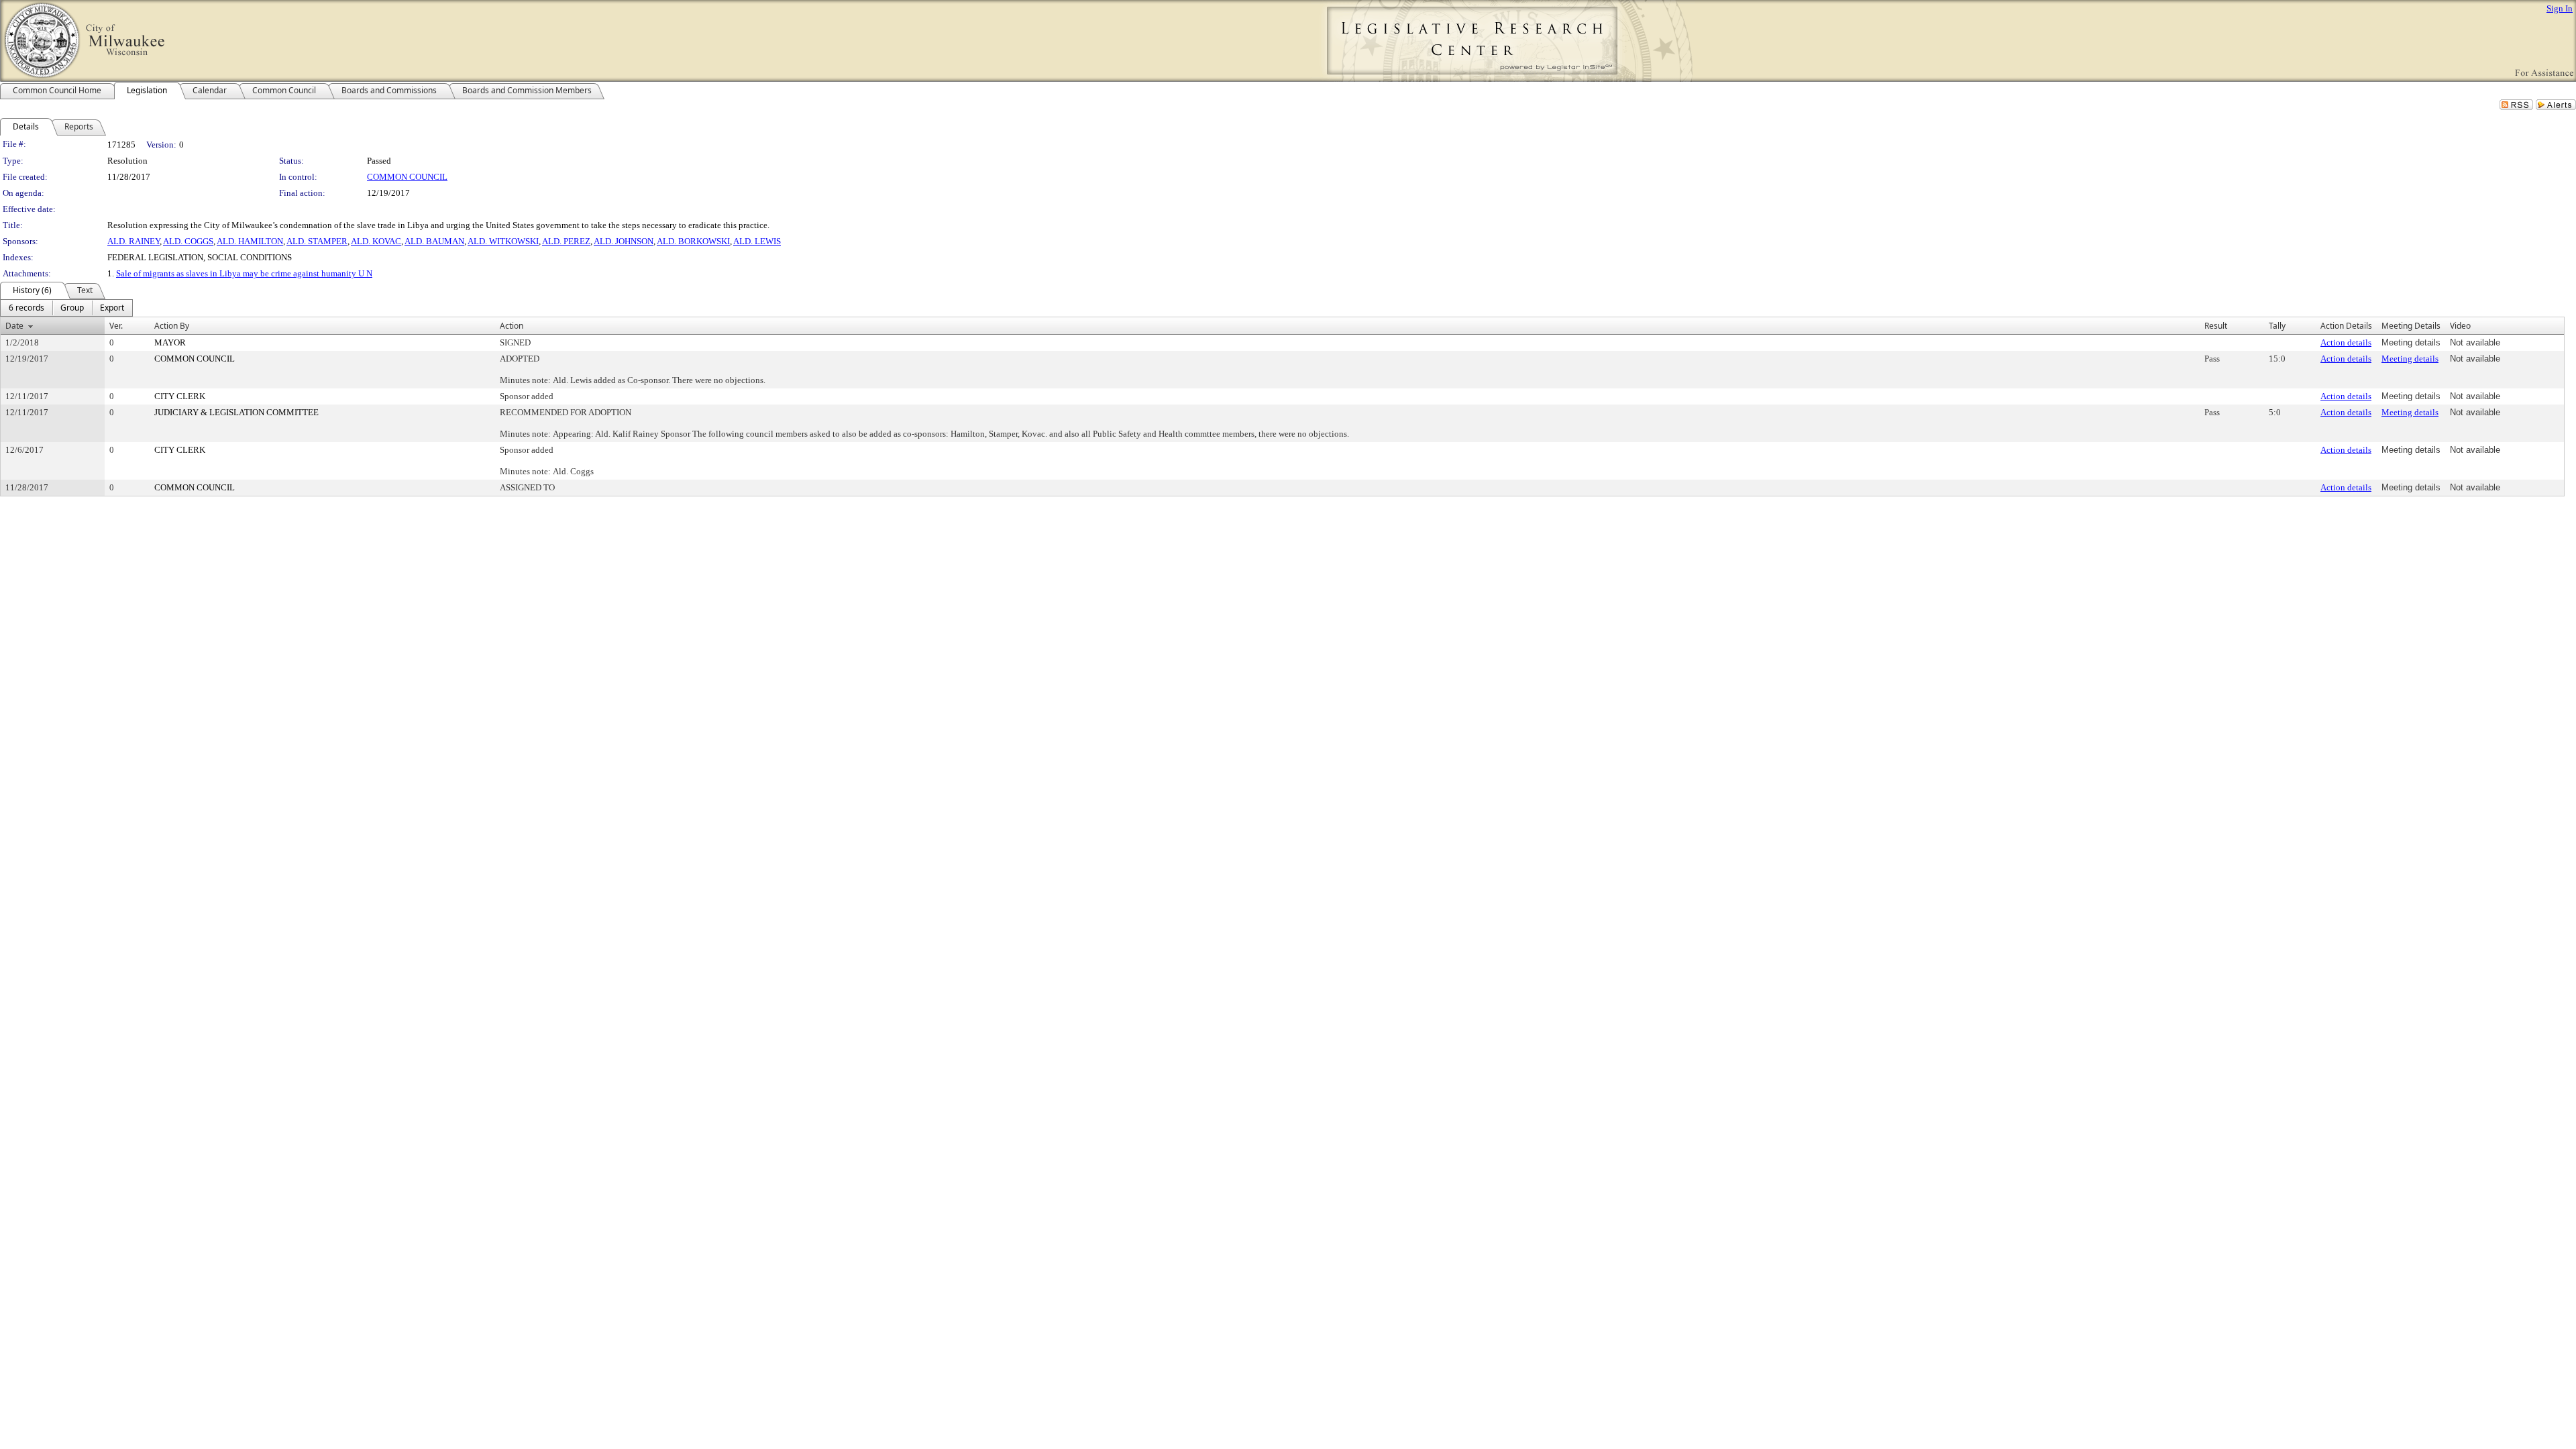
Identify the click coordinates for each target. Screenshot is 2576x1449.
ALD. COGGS (188, 241)
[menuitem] (26, 308)
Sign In (2560, 8)
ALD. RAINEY (133, 241)
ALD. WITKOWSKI (503, 241)
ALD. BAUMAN (434, 241)
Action (512, 326)
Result (2216, 326)
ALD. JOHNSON (624, 241)
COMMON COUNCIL (407, 177)
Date (14, 326)
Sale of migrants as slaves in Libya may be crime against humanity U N (244, 273)
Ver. (116, 326)
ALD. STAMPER (317, 241)
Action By (172, 326)
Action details (2346, 342)
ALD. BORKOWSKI (693, 241)
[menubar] (66, 308)
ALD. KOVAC (376, 241)
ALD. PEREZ (566, 241)
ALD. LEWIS (757, 241)
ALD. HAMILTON (250, 241)
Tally (2277, 326)
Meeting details (2410, 359)
